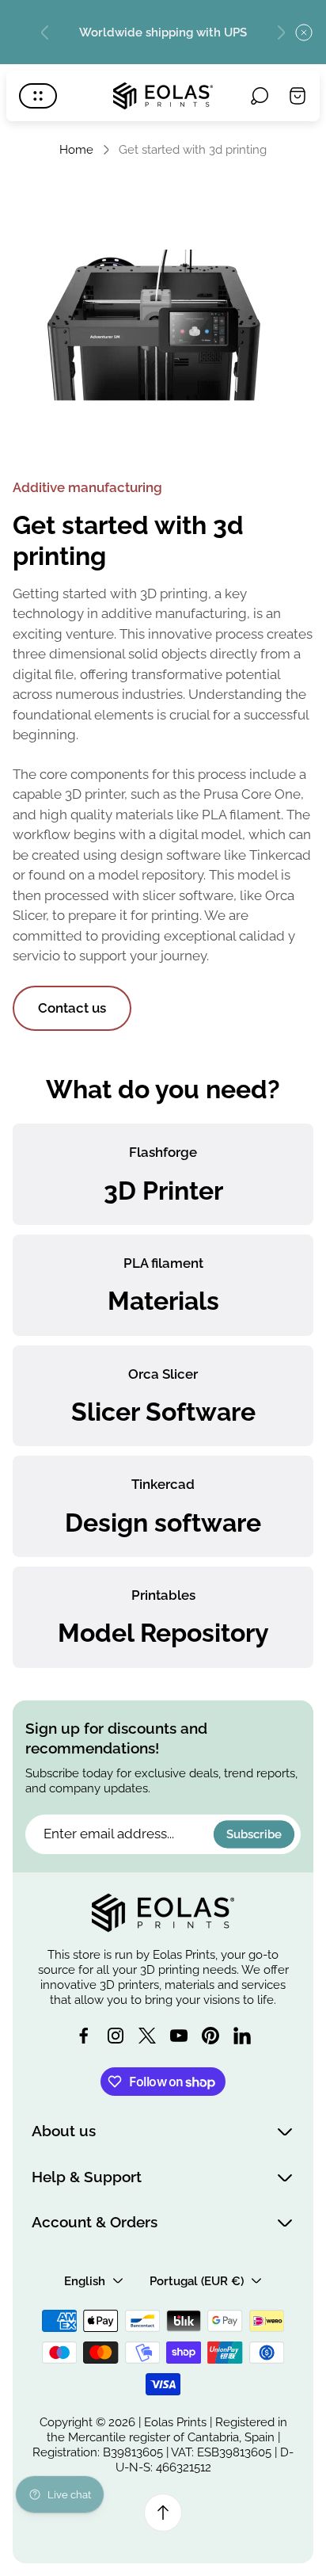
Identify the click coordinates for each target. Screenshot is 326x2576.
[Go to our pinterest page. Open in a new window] (210, 2036)
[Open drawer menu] (38, 96)
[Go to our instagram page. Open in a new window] (116, 2036)
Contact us (72, 1008)
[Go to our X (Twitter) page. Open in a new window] (147, 2036)
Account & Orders (95, 2222)
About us (64, 2131)
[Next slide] (281, 32)
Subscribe (254, 1834)
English (85, 2281)
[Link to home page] (163, 1913)
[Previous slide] (45, 32)
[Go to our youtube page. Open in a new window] (179, 2036)
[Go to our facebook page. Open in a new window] (84, 2036)
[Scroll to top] (163, 2513)
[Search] (260, 96)
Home (76, 149)
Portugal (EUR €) (197, 2281)
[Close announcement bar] (304, 32)
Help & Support (87, 2177)
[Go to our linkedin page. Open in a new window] (242, 2036)
